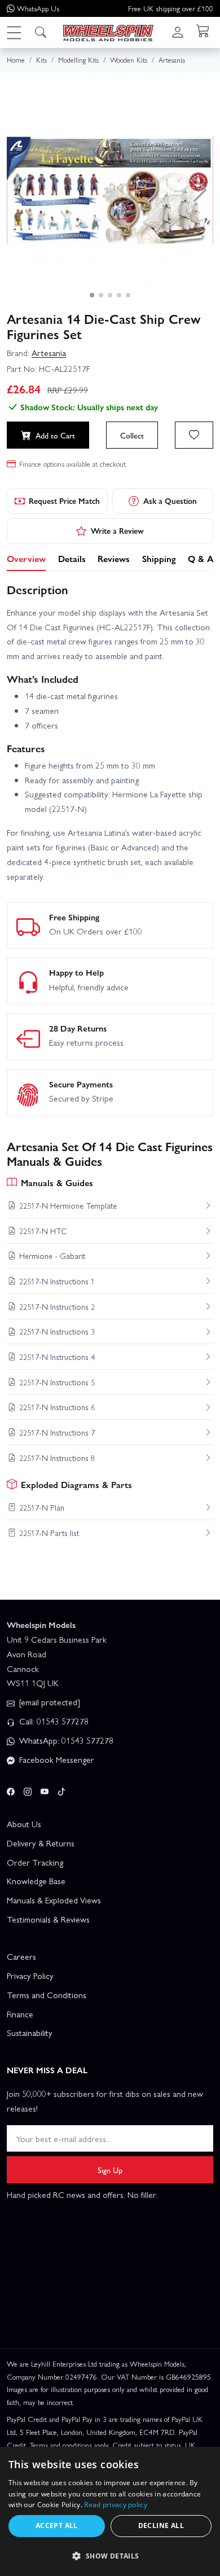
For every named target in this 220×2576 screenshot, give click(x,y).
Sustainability (30, 2033)
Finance (20, 2014)
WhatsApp (38, 8)
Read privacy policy (116, 2505)
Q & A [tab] (201, 558)
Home (16, 60)
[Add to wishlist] (194, 435)
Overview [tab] (26, 558)
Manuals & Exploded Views (54, 1900)
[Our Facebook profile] (11, 1790)
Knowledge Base (36, 1881)
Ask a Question (170, 501)
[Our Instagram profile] (28, 1790)
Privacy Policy (30, 1976)
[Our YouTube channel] (45, 1790)
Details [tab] (72, 558)
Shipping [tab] (159, 558)
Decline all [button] (161, 2525)
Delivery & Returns (41, 1843)
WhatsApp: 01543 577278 (65, 1740)
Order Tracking (35, 1862)
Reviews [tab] (114, 558)
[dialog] (110, 2511)
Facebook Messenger (56, 1759)
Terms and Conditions (47, 1995)
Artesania (49, 353)
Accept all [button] (57, 2525)
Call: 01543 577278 (53, 1721)
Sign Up (110, 2170)
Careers (21, 1956)
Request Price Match (64, 501)
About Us (24, 1824)
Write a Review (117, 530)
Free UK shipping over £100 (171, 8)
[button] (14, 32)
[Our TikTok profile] (61, 1790)
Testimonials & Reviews (48, 1919)
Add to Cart (55, 435)
